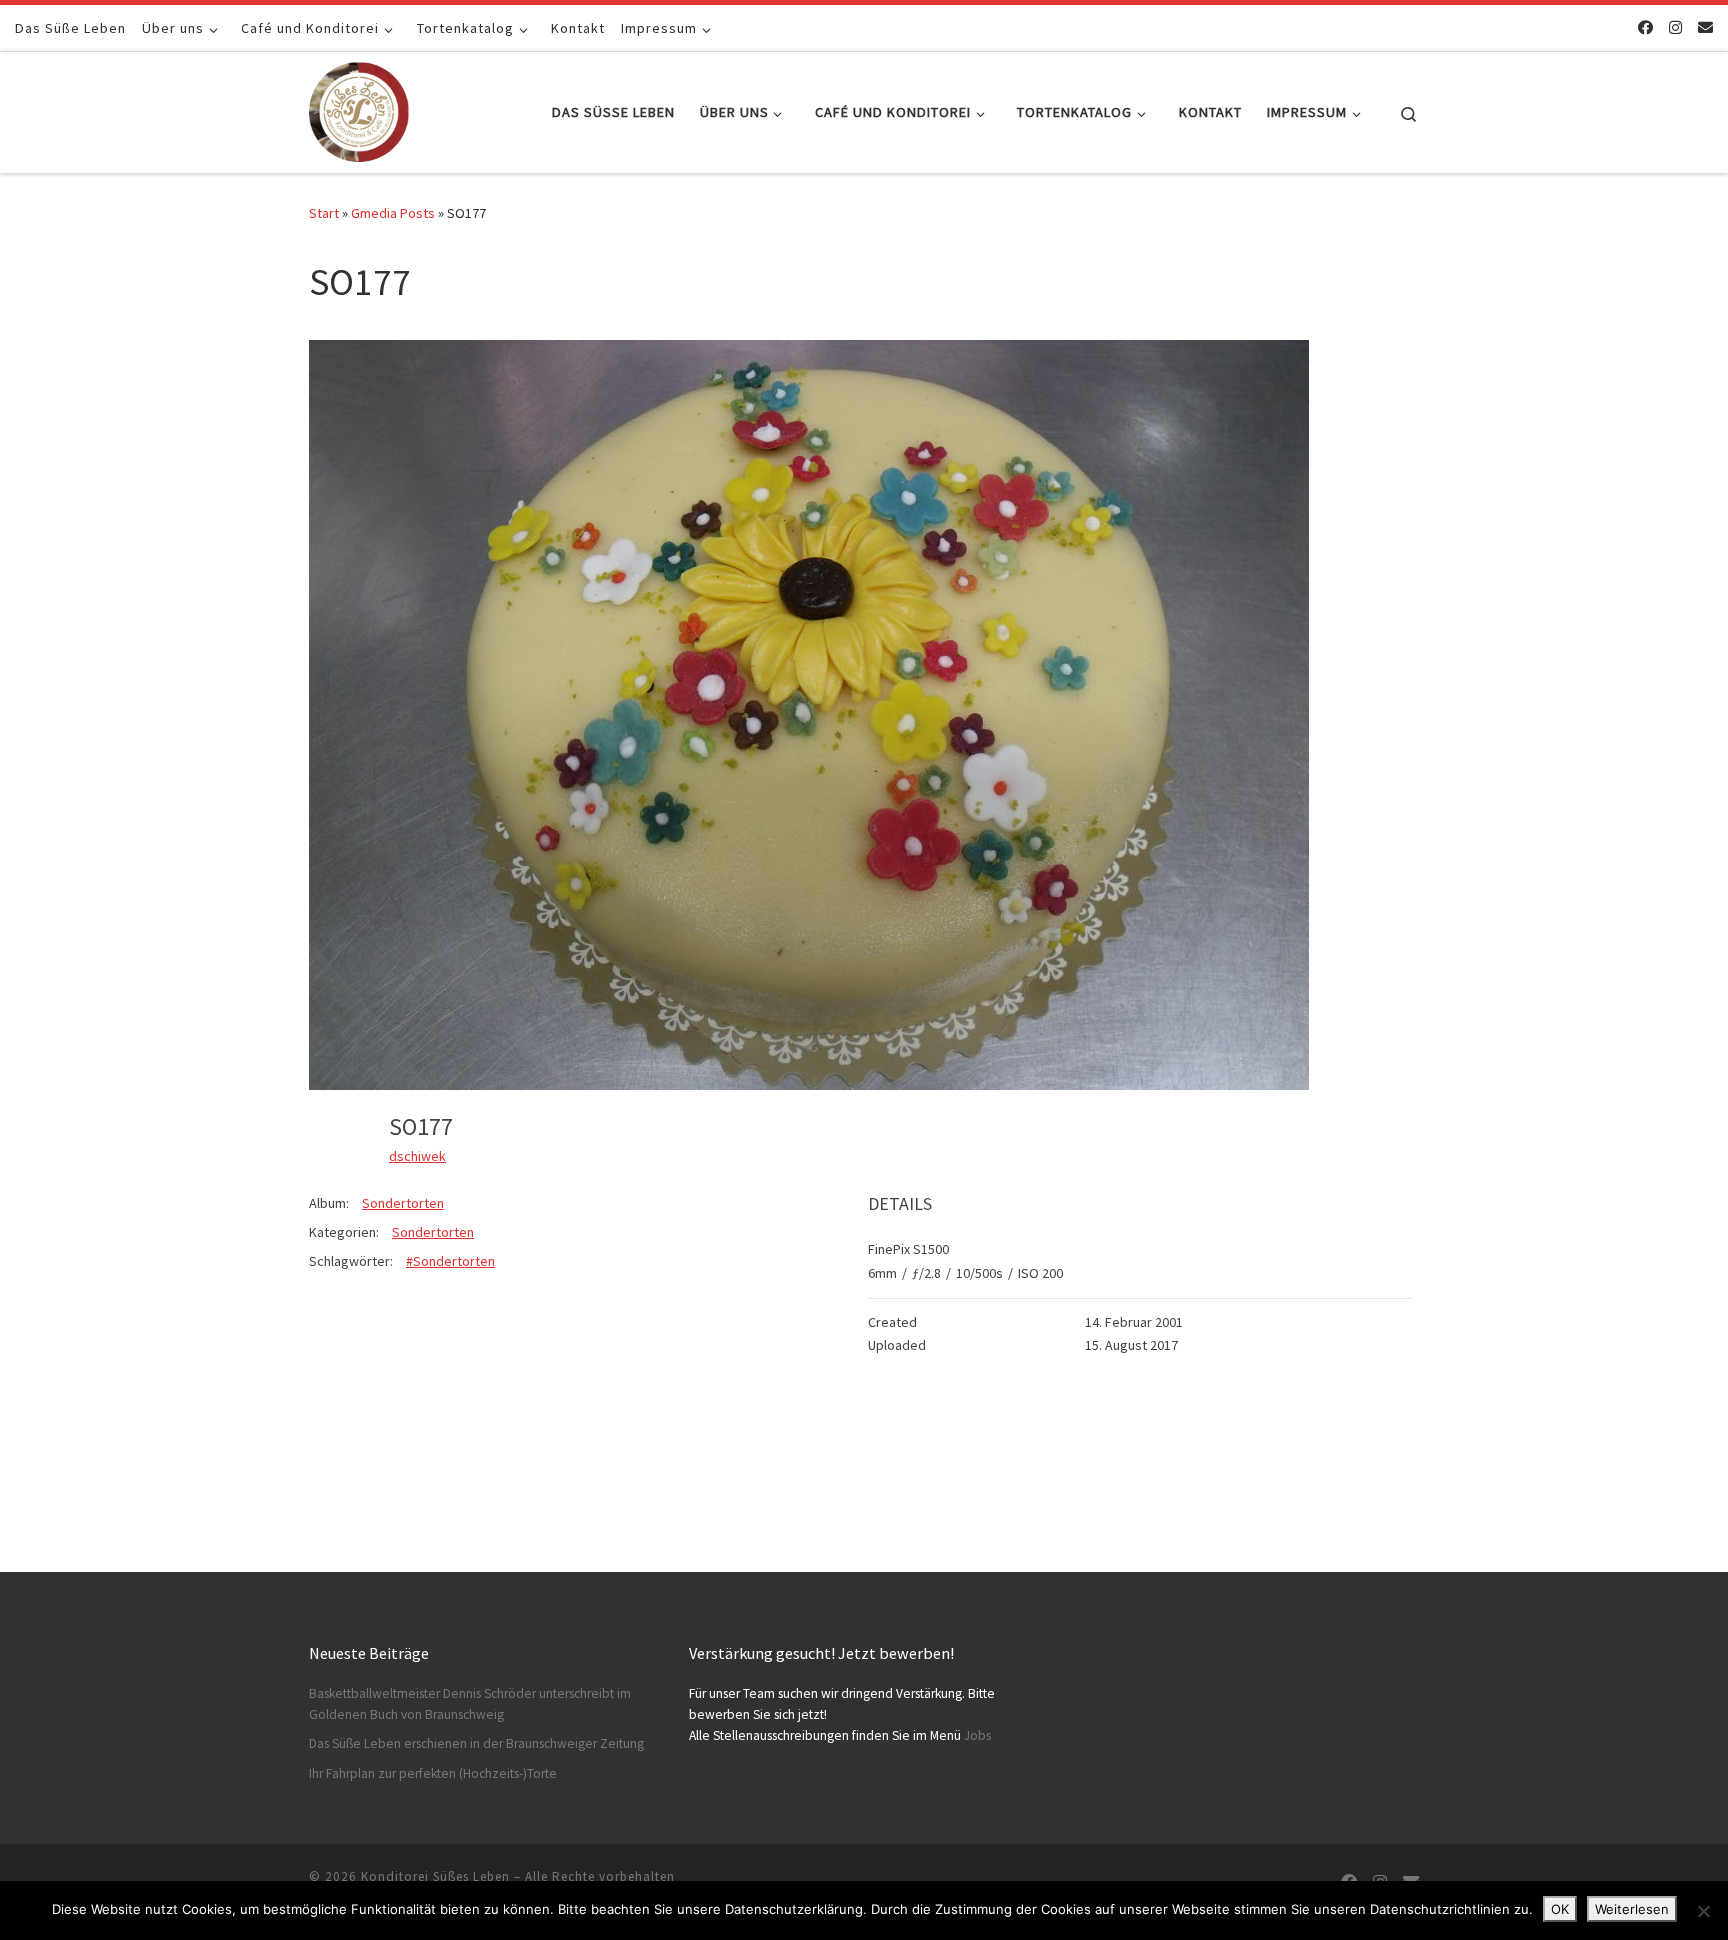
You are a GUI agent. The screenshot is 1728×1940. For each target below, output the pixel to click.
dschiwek (417, 1156)
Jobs (977, 1735)
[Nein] (1703, 1911)
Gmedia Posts (393, 213)
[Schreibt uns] (1705, 27)
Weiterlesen (1632, 1909)
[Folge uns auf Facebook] (1645, 27)
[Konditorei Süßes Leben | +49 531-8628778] (359, 108)
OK (1560, 1909)
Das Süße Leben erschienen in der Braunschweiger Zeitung (476, 1743)
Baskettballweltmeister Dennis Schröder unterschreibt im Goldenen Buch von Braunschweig (470, 1704)
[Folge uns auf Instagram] (1675, 27)
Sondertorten (403, 1203)
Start (324, 213)
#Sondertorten (450, 1261)
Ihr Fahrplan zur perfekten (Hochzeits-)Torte (433, 1773)
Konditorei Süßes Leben (435, 1876)
